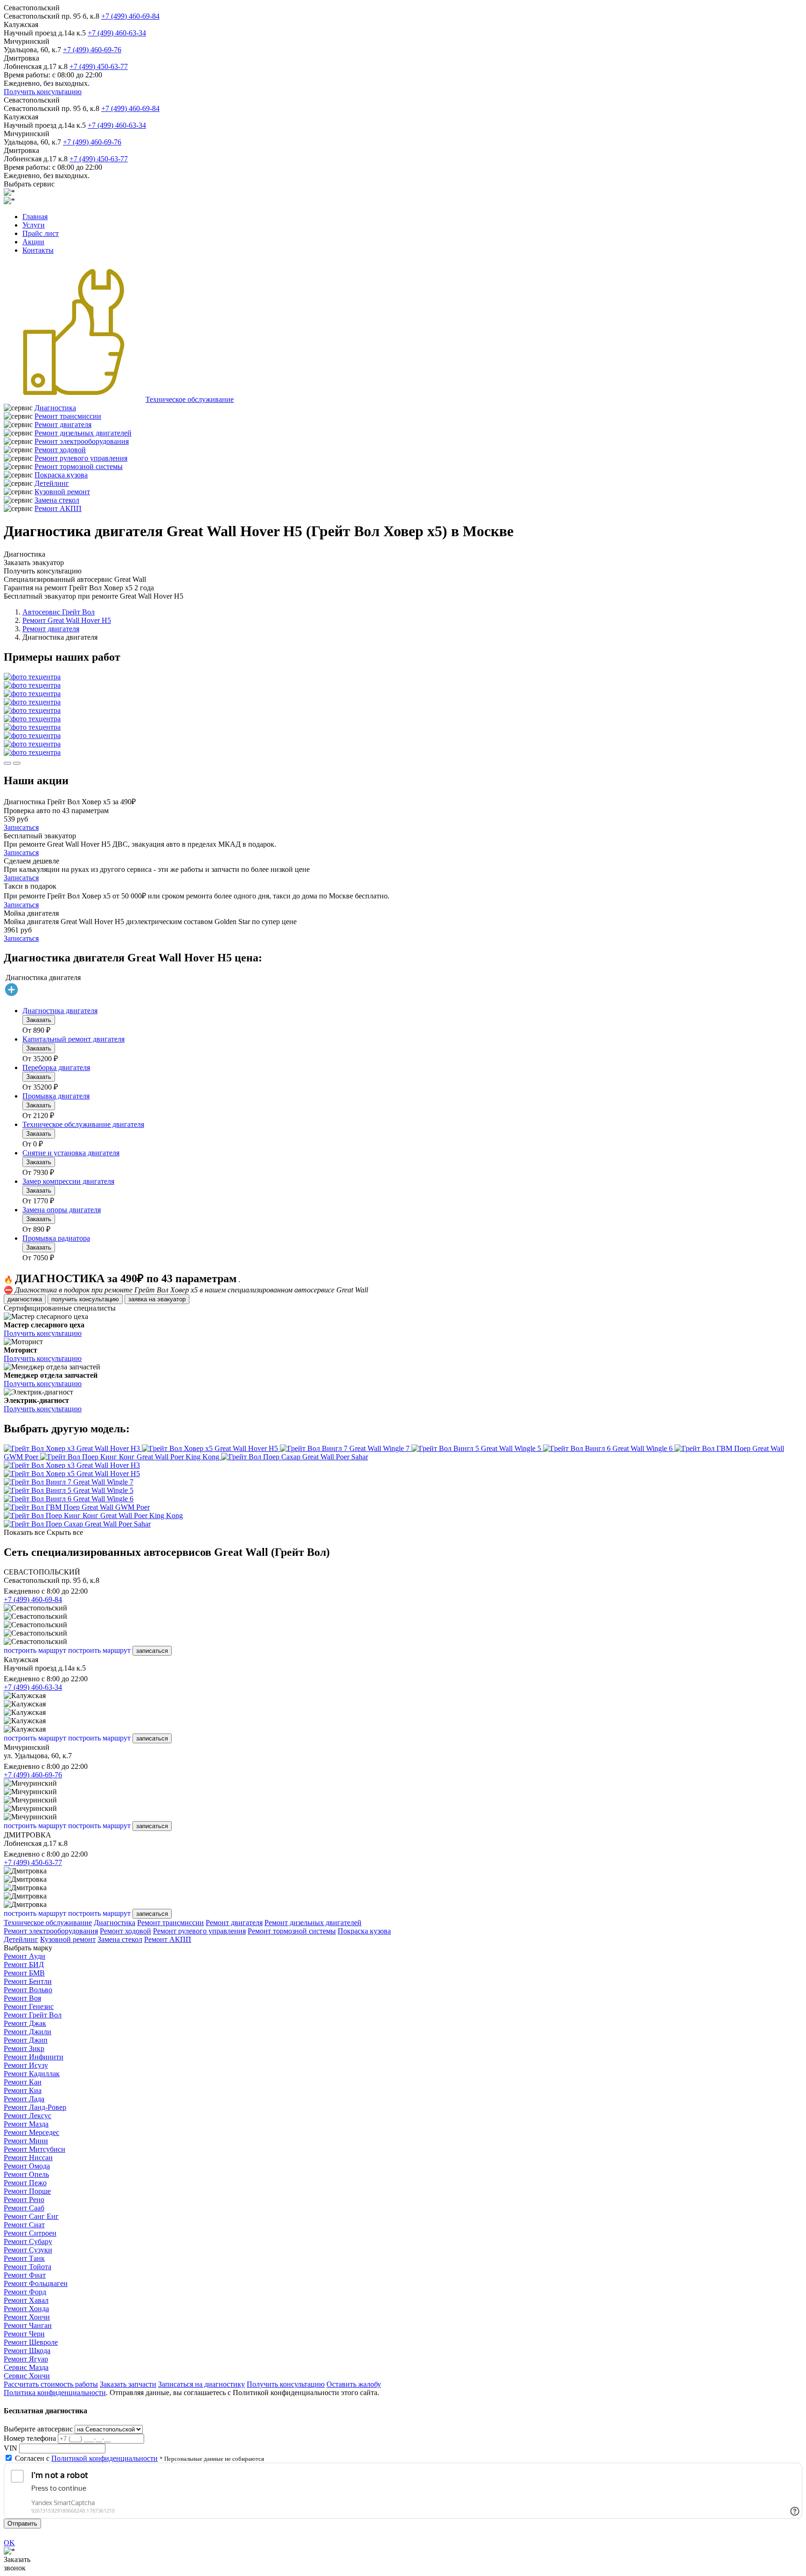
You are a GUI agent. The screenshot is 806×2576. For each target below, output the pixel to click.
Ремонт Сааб (24, 2208)
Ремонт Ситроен (30, 2233)
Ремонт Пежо (25, 2183)
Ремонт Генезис (29, 2006)
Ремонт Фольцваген (36, 2283)
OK (9, 2543)
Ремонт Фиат (25, 2275)
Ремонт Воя (22, 1998)
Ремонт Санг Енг (31, 2216)
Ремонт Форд (25, 2292)
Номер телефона (30, 2438)
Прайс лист (41, 233)
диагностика (25, 1299)
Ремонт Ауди (24, 1956)
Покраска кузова (61, 475)
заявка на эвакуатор (157, 1299)
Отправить (22, 2524)
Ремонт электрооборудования (82, 441)
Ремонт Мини (26, 2141)
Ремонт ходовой (60, 450)
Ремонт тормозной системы (79, 466)
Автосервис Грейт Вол (59, 612)
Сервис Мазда (26, 2367)
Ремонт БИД (24, 1965)
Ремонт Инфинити (34, 2057)
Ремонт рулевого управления (81, 458)
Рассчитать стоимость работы (51, 2384)
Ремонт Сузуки (28, 2250)
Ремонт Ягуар (26, 2359)
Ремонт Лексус (28, 2116)
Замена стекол (57, 500)
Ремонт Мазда (26, 2124)
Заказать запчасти (128, 2384)
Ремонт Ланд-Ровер (35, 2107)
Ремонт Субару (28, 2241)
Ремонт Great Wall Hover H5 (67, 620)
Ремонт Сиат (24, 2225)
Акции (33, 242)
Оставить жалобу (354, 2384)
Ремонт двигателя (63, 425)
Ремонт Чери (24, 2334)
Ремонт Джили (28, 2032)
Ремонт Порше (27, 2191)
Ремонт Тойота (28, 2267)
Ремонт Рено (24, 2200)
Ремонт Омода (27, 2166)
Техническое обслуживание (190, 399)
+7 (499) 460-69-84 (130, 16)
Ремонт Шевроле (31, 2342)
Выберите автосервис (38, 2429)
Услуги (34, 225)
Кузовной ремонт (62, 492)
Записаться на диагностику (201, 2384)
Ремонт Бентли (28, 1981)
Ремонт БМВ (24, 1973)
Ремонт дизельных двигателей (83, 433)
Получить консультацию (43, 92)
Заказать (39, 1020)
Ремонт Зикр (24, 2048)
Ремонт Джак (25, 2023)
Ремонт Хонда (26, 2309)
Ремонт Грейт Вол (33, 2015)
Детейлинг (52, 483)
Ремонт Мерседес (31, 2132)
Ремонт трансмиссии (68, 416)
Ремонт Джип (26, 2040)
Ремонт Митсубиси (35, 2149)
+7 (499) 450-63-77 (99, 66)
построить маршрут (35, 1650)
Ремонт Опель (26, 2174)
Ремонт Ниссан (28, 2158)
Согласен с (86, 2458)
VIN (10, 2448)
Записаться (21, 827)
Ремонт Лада (24, 2099)
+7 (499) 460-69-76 (92, 50)
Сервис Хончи (27, 2376)
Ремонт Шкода (27, 2351)
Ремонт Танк (24, 2258)
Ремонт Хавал (26, 2300)
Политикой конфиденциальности (104, 2458)
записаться (152, 1651)
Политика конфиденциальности (55, 2393)
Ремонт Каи (23, 2082)
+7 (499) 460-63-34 (117, 33)
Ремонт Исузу (26, 2065)
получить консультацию (85, 1299)
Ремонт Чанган (28, 2325)
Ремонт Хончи (27, 2317)
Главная (35, 217)
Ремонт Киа (23, 2090)
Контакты (38, 250)
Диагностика (55, 408)
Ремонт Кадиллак (32, 2074)
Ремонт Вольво (28, 1990)
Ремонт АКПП (58, 508)
